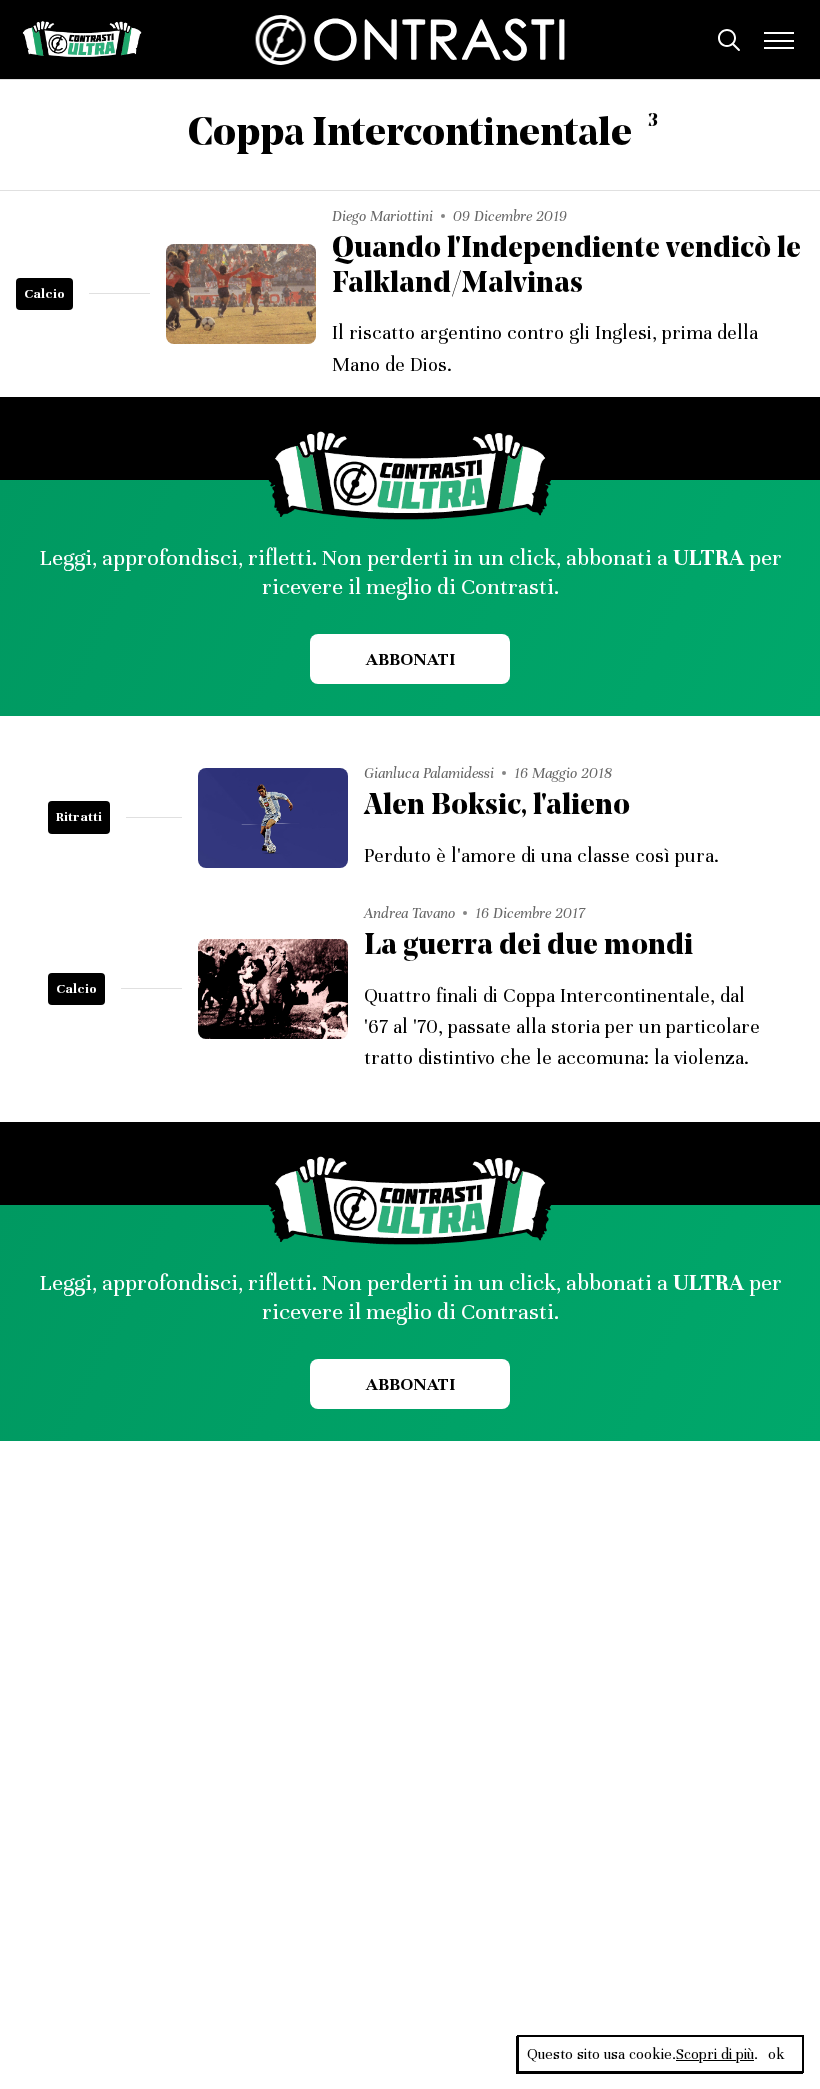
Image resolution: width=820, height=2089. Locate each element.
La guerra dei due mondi (528, 946)
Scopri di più (715, 2054)
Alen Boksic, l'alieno (497, 806)
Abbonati (410, 659)
